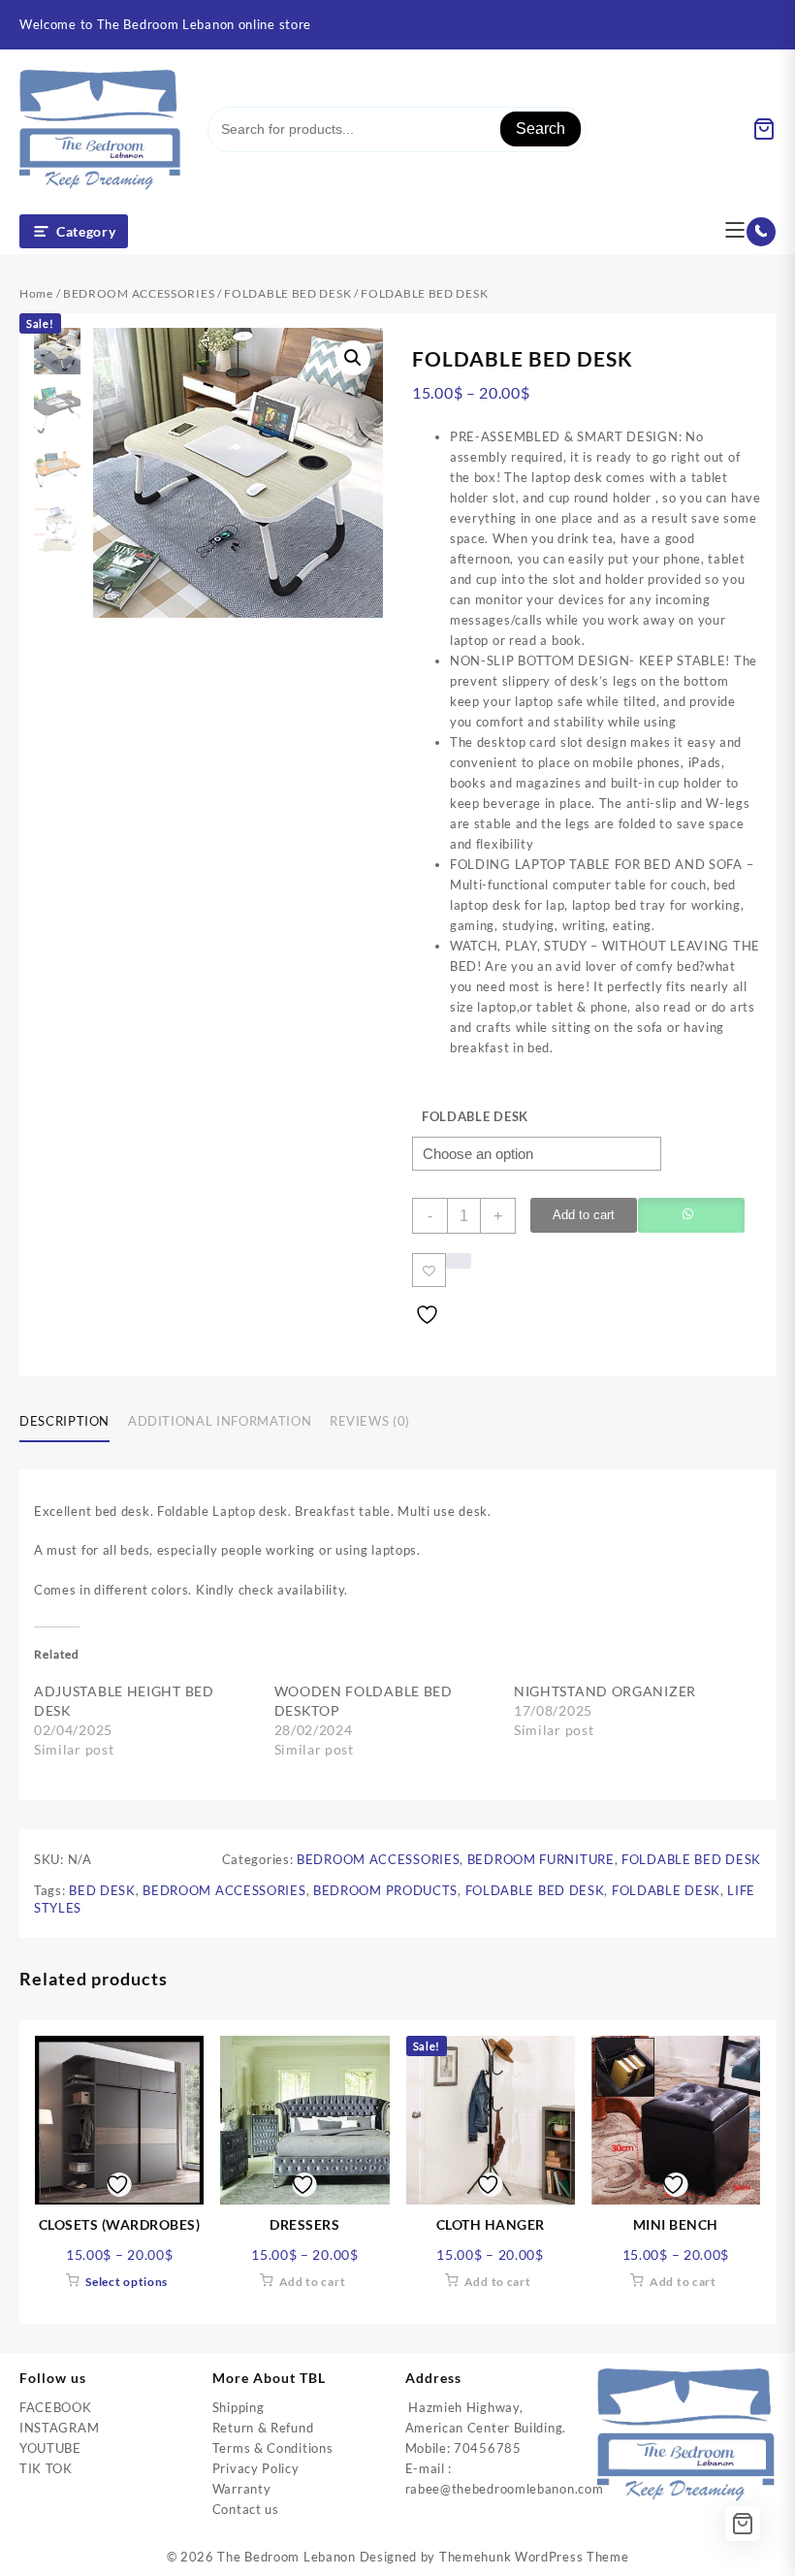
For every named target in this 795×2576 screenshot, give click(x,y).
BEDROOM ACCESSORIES (139, 293)
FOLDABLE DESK (475, 1116)
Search (541, 129)
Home (36, 293)
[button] (353, 358)
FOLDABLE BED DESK (287, 293)
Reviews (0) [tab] (370, 1421)
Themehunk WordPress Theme (534, 2557)
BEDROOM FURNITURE (541, 1859)
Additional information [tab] (220, 1421)
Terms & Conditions (273, 2448)
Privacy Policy (256, 2468)
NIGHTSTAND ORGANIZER (605, 1691)
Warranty (242, 2489)
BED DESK (102, 1890)
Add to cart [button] (313, 2282)
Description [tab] (64, 1421)
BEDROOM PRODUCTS (385, 1890)
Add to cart (584, 1215)
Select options (127, 2282)
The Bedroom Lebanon (286, 2557)
